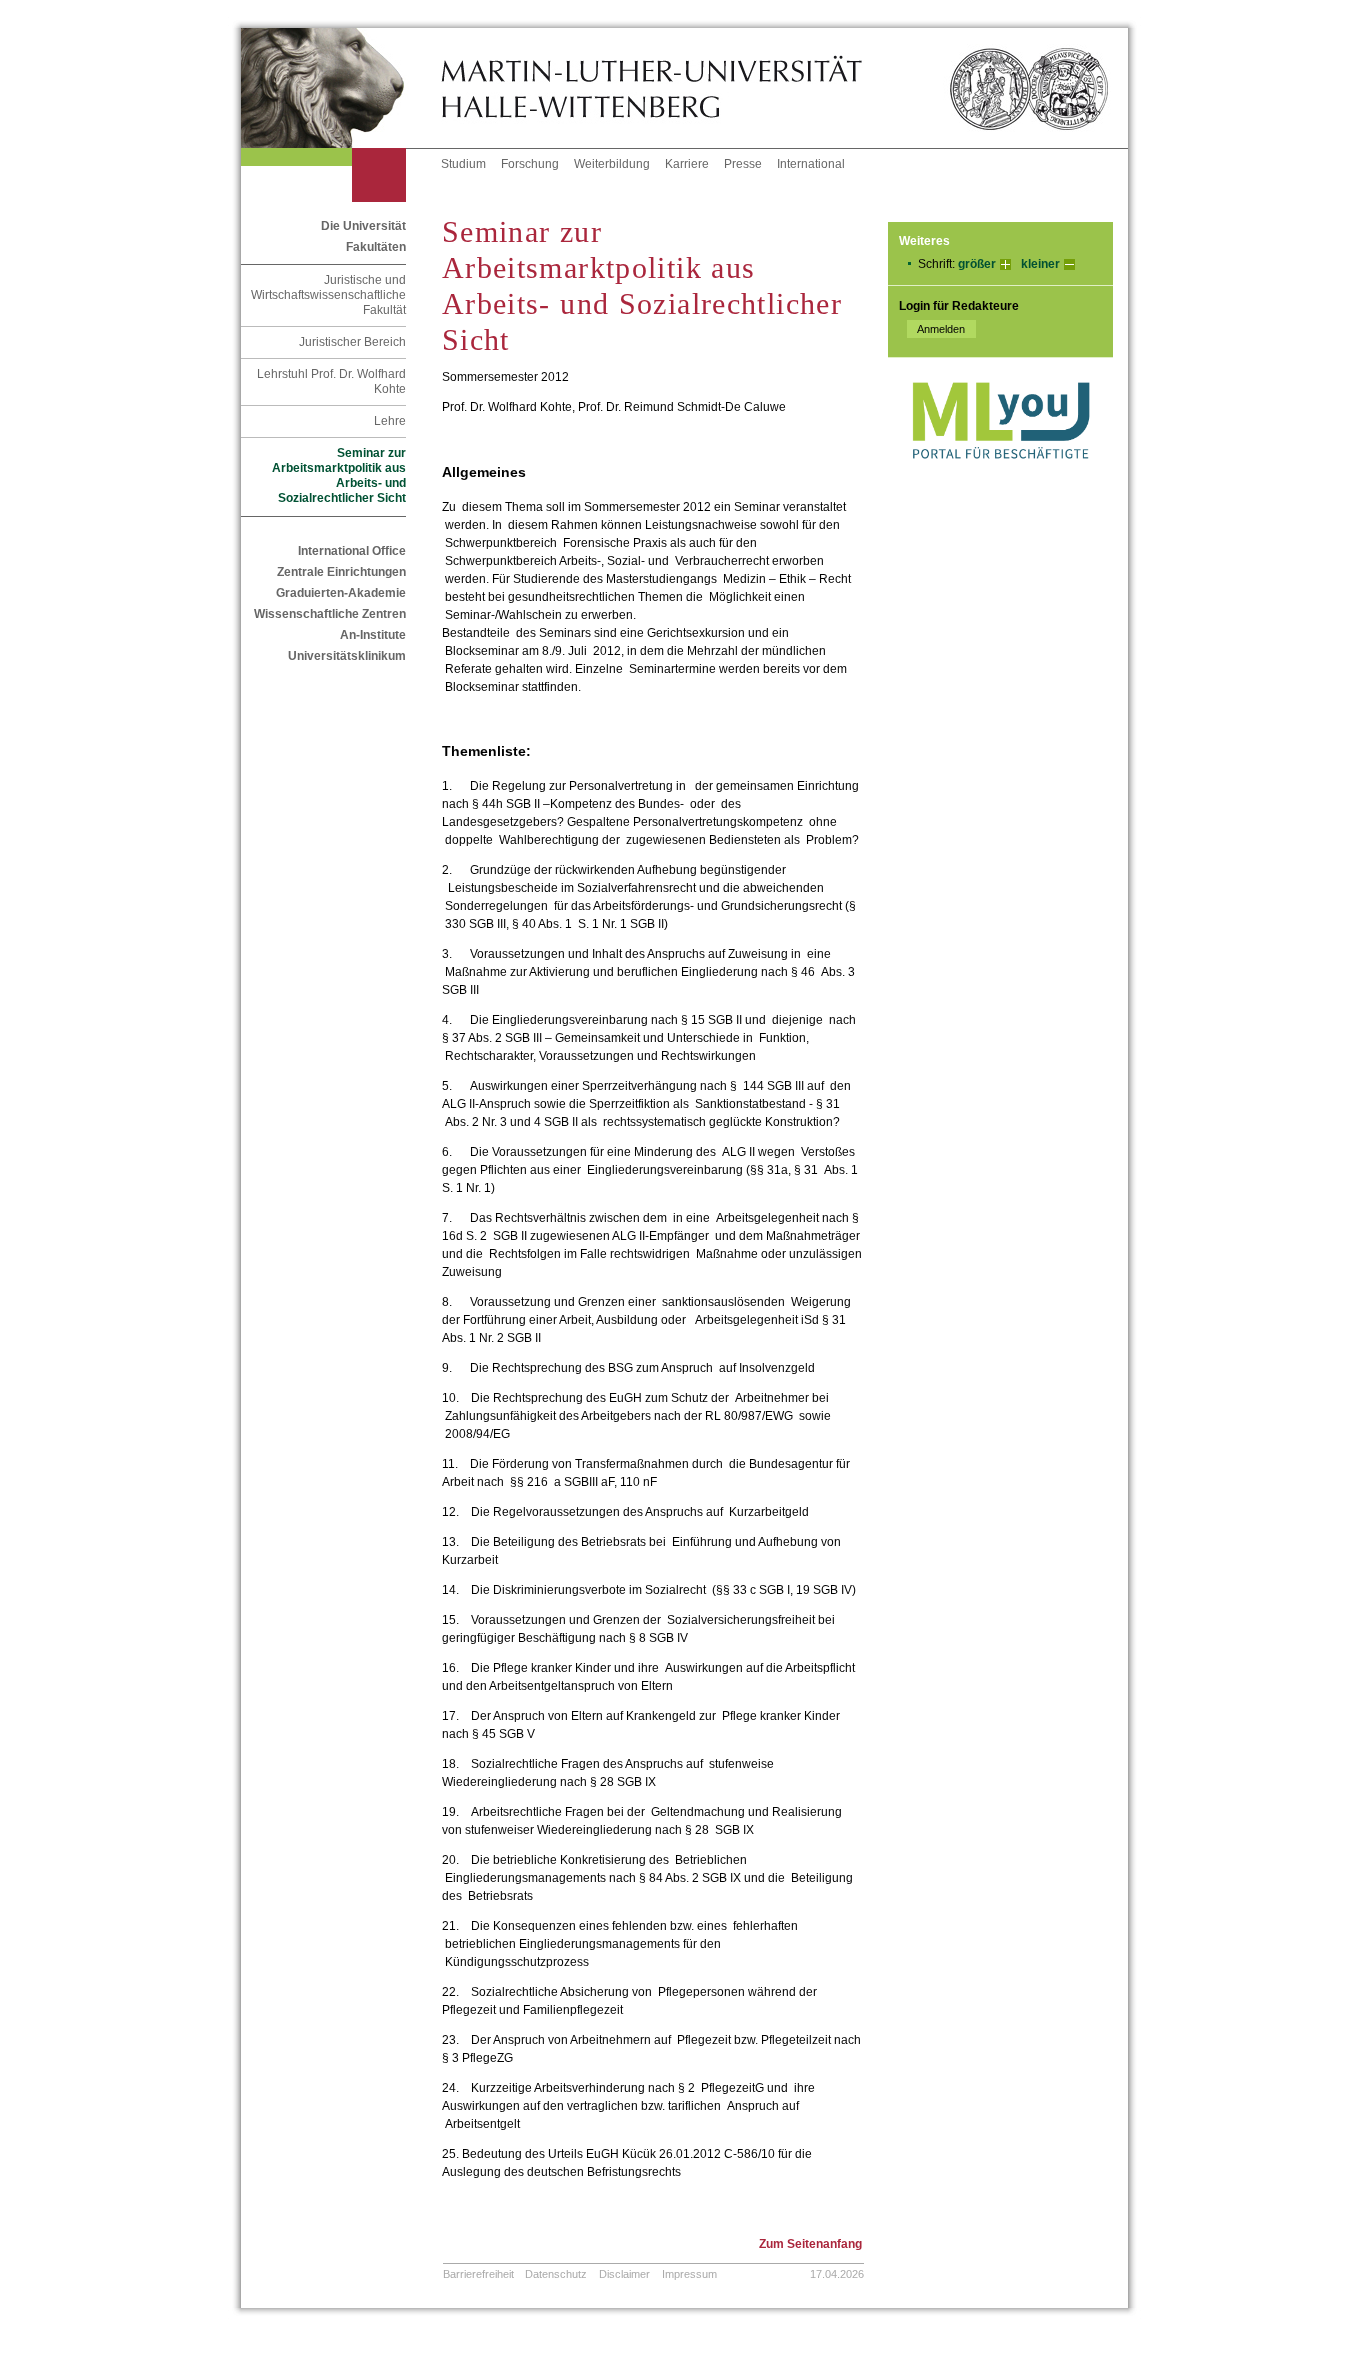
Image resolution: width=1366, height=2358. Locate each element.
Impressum (689, 2274)
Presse (743, 164)
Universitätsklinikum (347, 656)
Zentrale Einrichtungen (341, 572)
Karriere (687, 164)
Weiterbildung (612, 164)
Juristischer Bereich (352, 342)
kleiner (1040, 264)
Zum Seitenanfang (810, 2244)
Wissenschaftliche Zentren (330, 614)
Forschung (530, 164)
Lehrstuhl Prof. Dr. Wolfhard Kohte (331, 381)
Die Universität (363, 226)
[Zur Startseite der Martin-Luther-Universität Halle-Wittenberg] (341, 88)
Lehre (390, 421)
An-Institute (373, 635)
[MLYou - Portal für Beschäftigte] (1000, 479)
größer (977, 264)
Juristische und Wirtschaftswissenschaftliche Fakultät (328, 295)
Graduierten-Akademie (341, 593)
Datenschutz (556, 2274)
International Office (352, 551)
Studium (463, 164)
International (811, 164)
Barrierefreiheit (478, 2274)
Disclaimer (624, 2274)
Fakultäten (376, 247)
